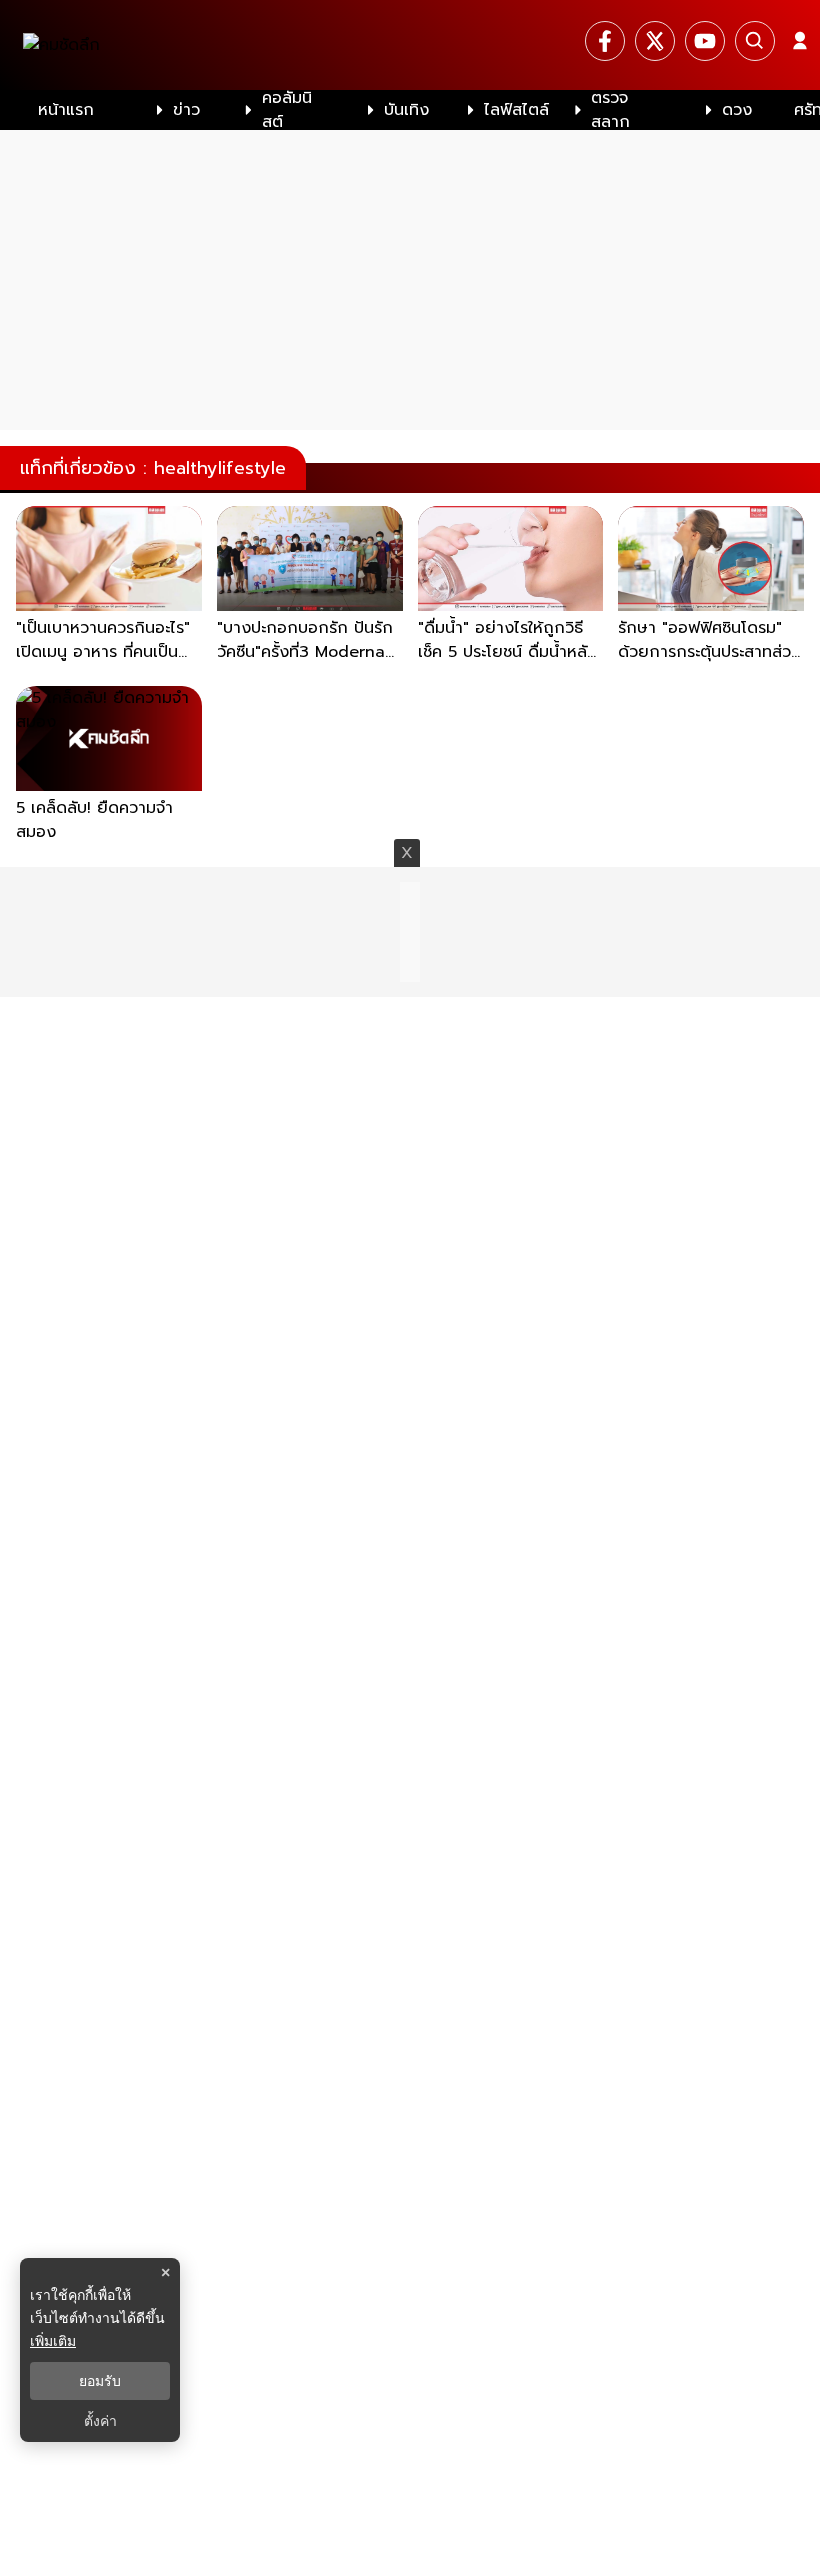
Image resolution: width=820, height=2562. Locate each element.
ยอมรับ (100, 2381)
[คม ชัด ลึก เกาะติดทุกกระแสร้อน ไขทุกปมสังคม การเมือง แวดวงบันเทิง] (410, 45)
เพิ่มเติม (53, 2340)
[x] (655, 41)
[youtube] (705, 41)
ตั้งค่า (100, 2421)
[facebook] (605, 41)
